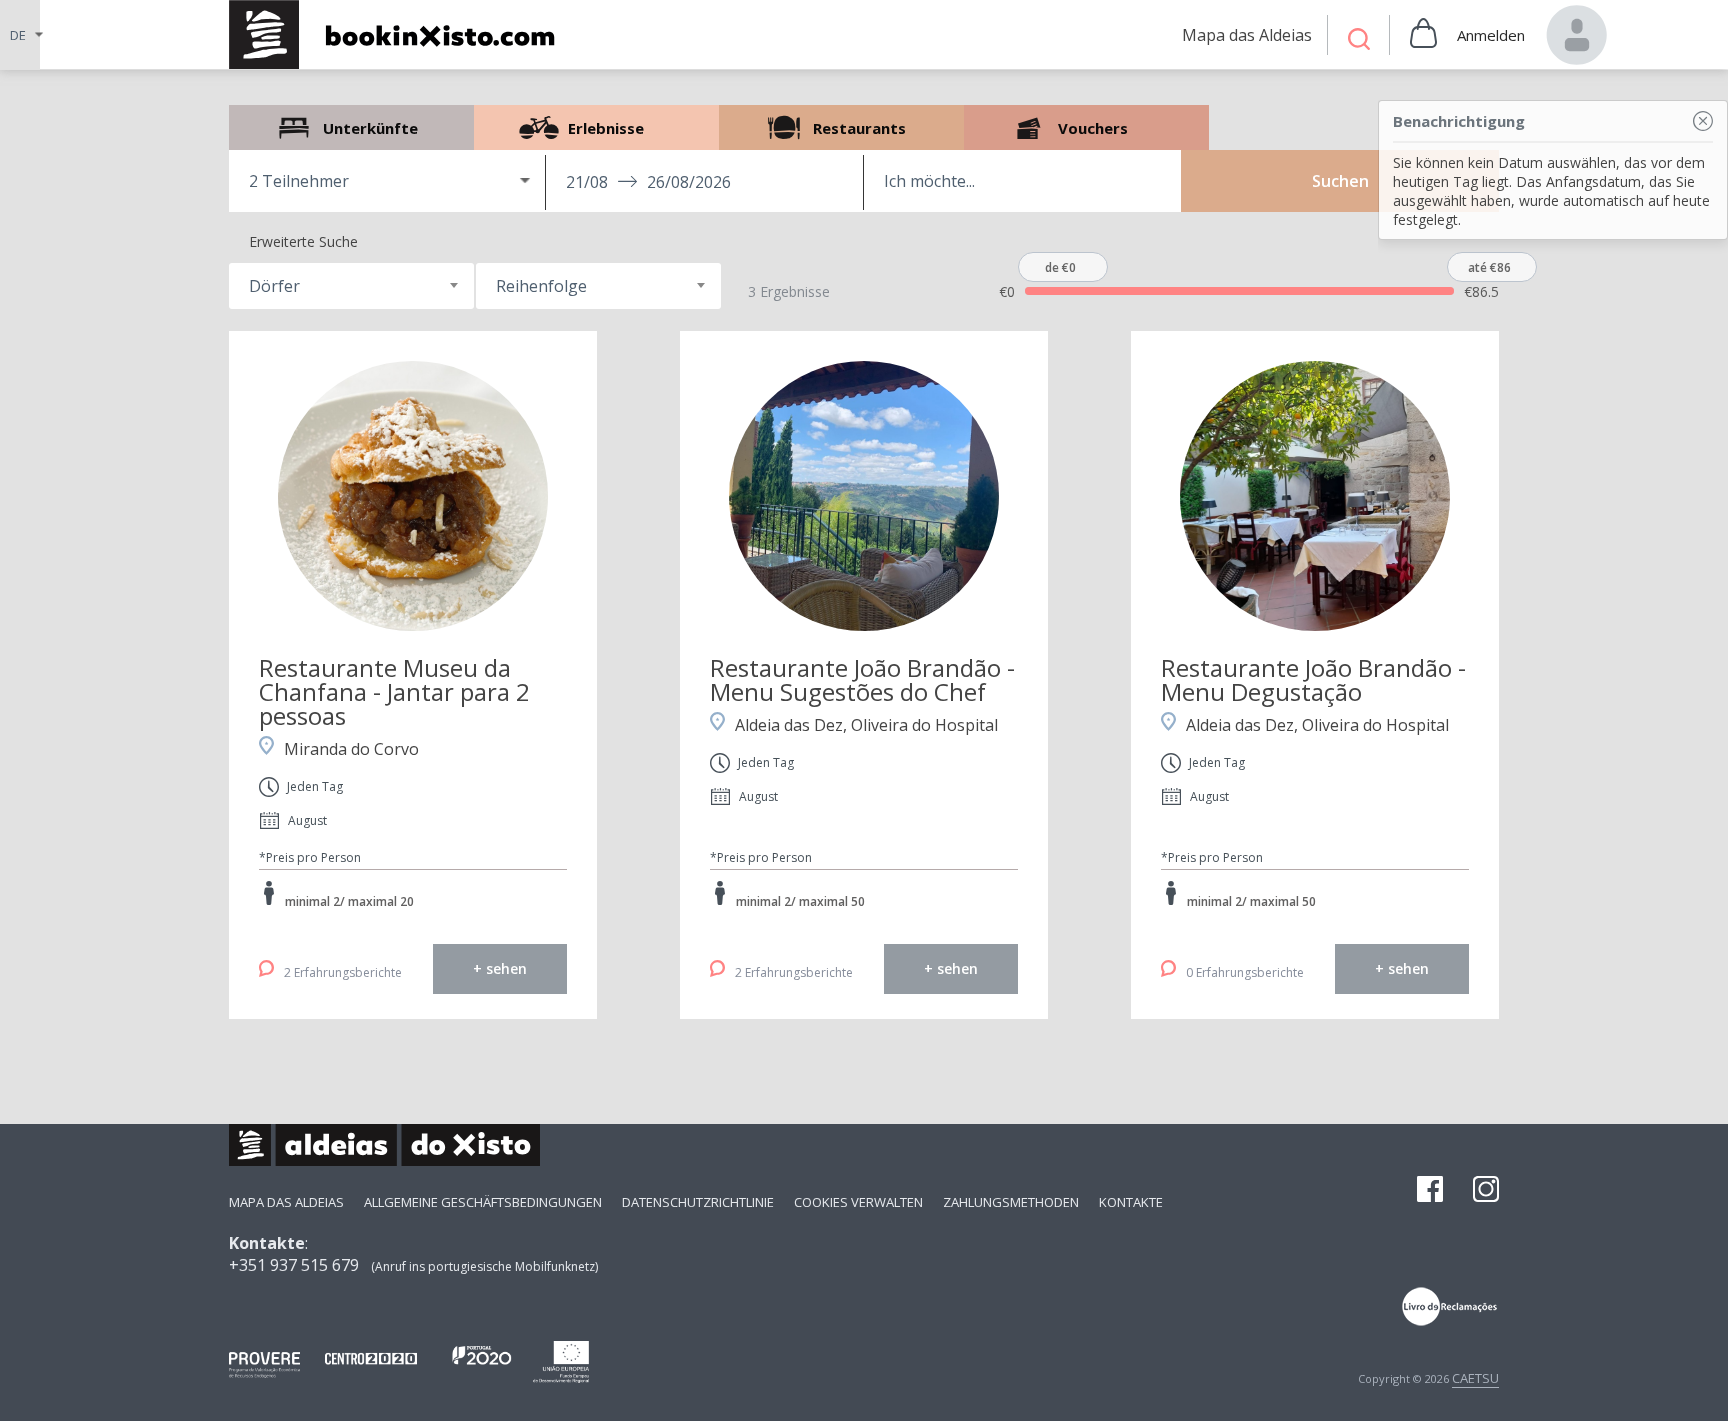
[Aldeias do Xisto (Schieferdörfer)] (402, 34)
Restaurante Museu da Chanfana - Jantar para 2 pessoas (394, 691)
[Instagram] (1486, 1191)
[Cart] (1423, 35)
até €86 (1489, 267)
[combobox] (351, 286)
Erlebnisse (596, 127)
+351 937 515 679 (294, 1265)
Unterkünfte (351, 127)
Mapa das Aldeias (286, 1202)
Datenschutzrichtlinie (698, 1202)
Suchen (1340, 181)
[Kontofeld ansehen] (1577, 35)
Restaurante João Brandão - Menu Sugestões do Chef (862, 679)
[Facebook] (1430, 1191)
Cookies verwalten (858, 1202)
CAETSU (1475, 1378)
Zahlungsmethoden (1011, 1202)
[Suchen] (1359, 41)
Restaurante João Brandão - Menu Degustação (1313, 679)
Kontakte (1131, 1202)
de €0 (1060, 267)
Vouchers (1086, 127)
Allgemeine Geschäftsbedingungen (483, 1202)
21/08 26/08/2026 (648, 182)
